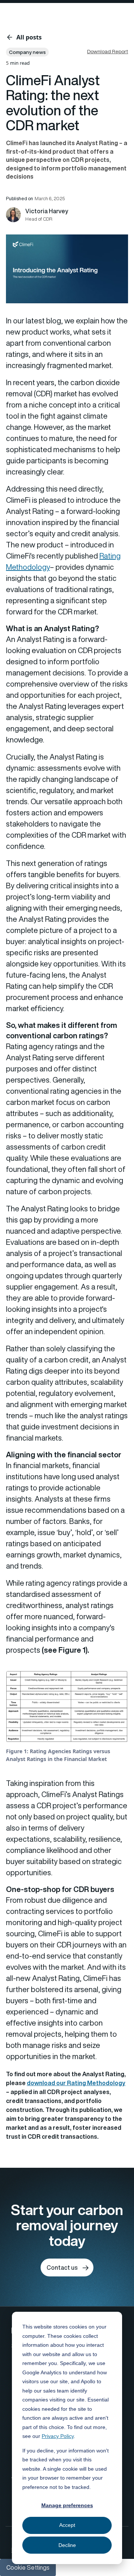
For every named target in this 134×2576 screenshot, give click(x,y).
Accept (67, 2525)
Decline (67, 2545)
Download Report (108, 51)
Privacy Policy (58, 2436)
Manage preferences (67, 2505)
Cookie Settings (28, 2567)
